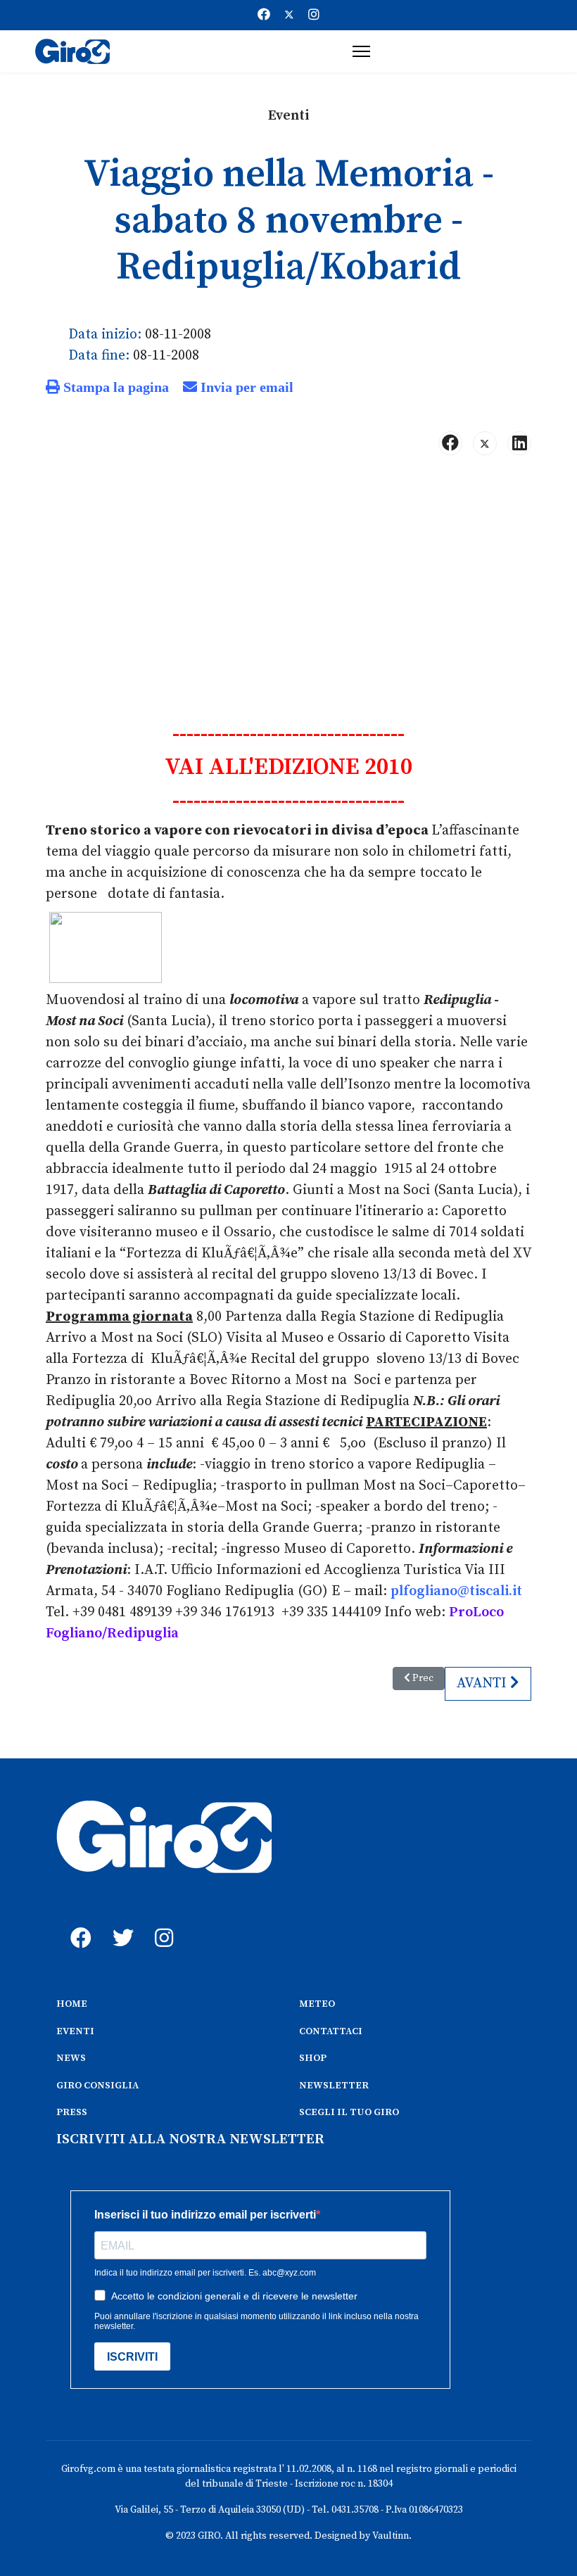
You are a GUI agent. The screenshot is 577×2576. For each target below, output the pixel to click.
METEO (317, 2004)
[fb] (77, 1922)
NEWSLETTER (334, 2086)
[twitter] (120, 1922)
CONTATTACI (331, 2031)
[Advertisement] (288, 577)
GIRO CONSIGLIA (97, 2086)
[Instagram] (314, 15)
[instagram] (162, 1922)
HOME (72, 2004)
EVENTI (75, 2031)
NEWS (71, 2058)
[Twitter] (289, 15)
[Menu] (361, 51)
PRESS (72, 2112)
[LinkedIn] (519, 443)
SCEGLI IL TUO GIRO (349, 2112)
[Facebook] (264, 15)
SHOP (313, 2058)
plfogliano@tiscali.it (456, 1591)
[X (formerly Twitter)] (485, 443)
